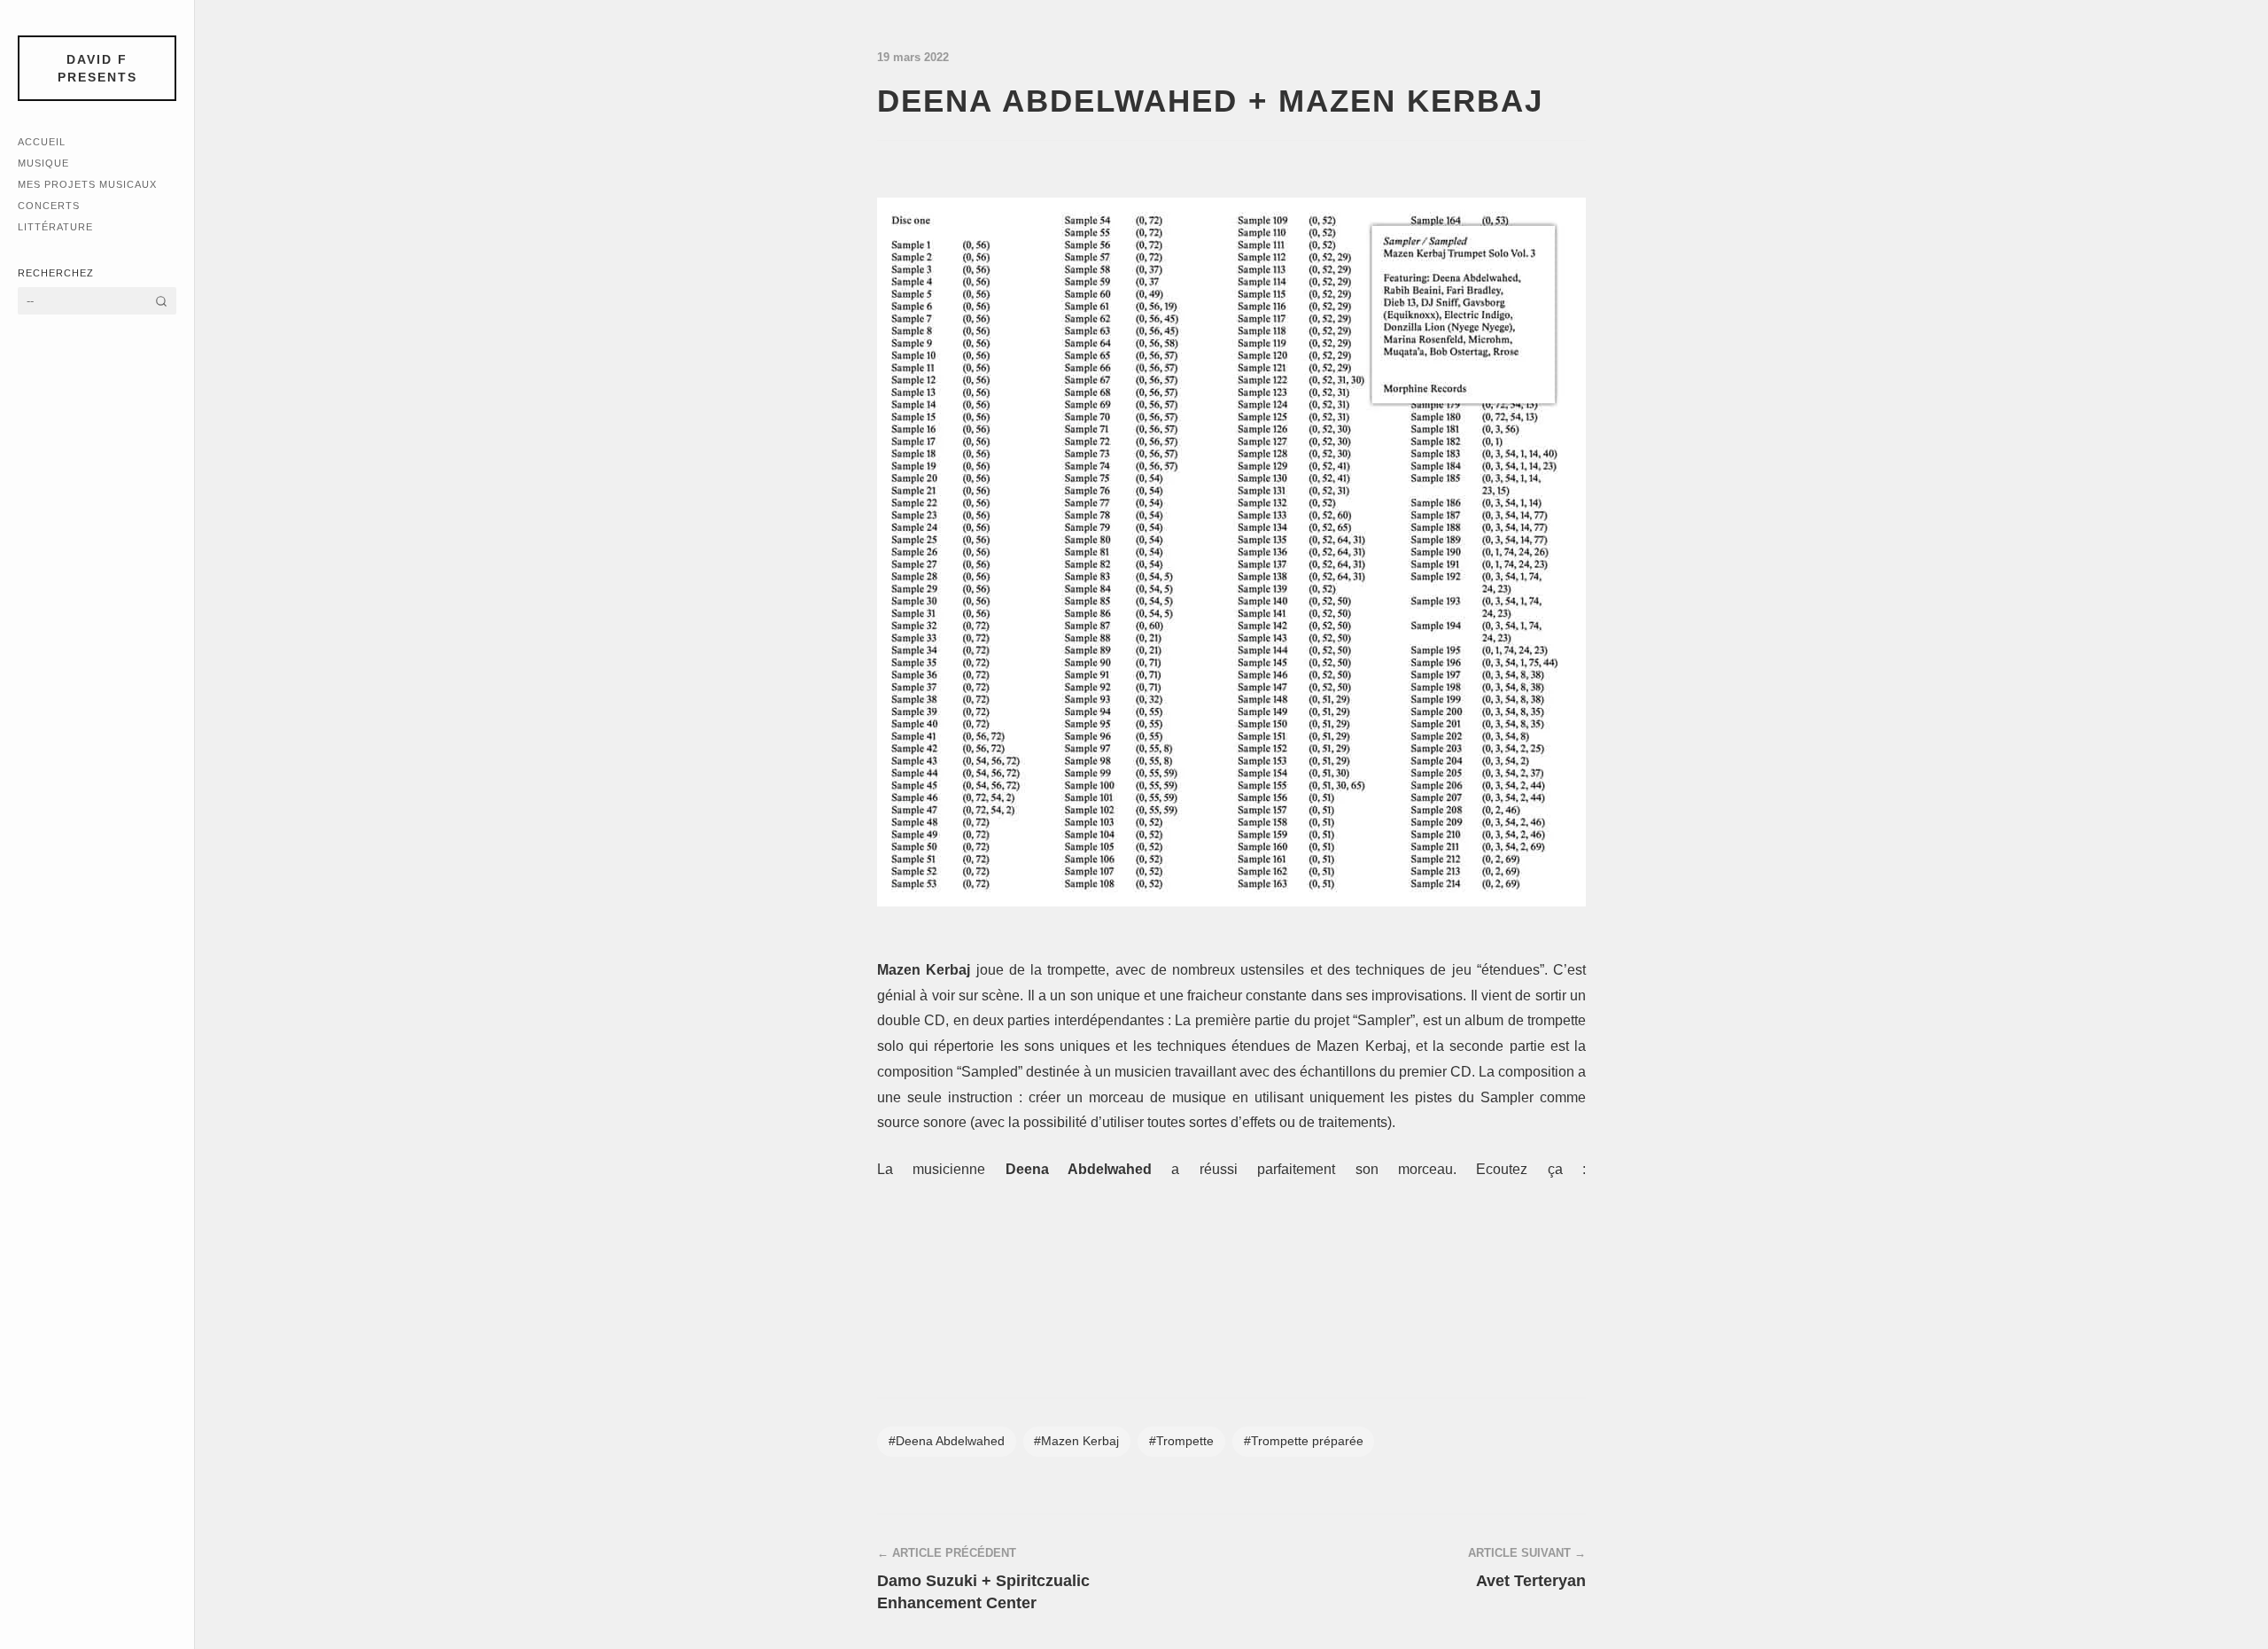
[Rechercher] (161, 301)
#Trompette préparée (1304, 1441)
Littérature (55, 227)
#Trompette (1181, 1441)
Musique (43, 163)
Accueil (42, 142)
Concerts (49, 206)
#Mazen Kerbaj (1076, 1441)
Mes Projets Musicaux (87, 184)
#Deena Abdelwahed (947, 1441)
